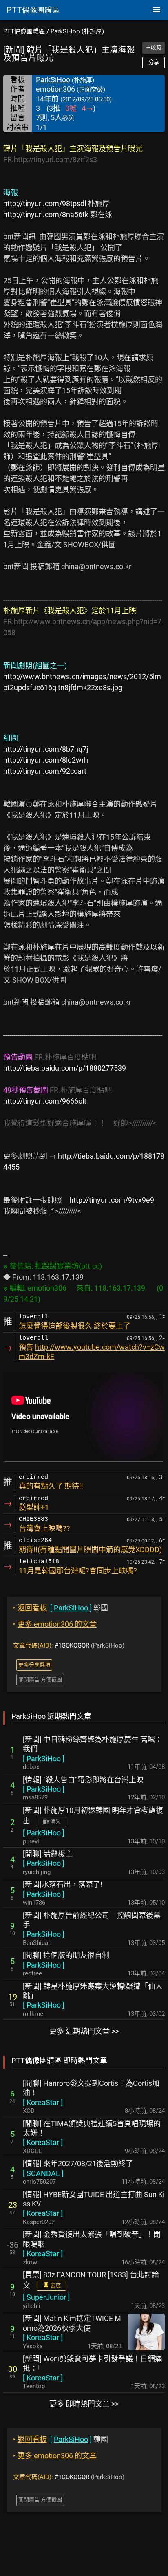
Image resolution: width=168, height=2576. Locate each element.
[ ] (44, 1759)
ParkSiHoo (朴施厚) (77, 31)
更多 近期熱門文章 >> (84, 2031)
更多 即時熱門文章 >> (84, 2404)
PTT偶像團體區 (24, 31)
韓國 (61, 1608)
